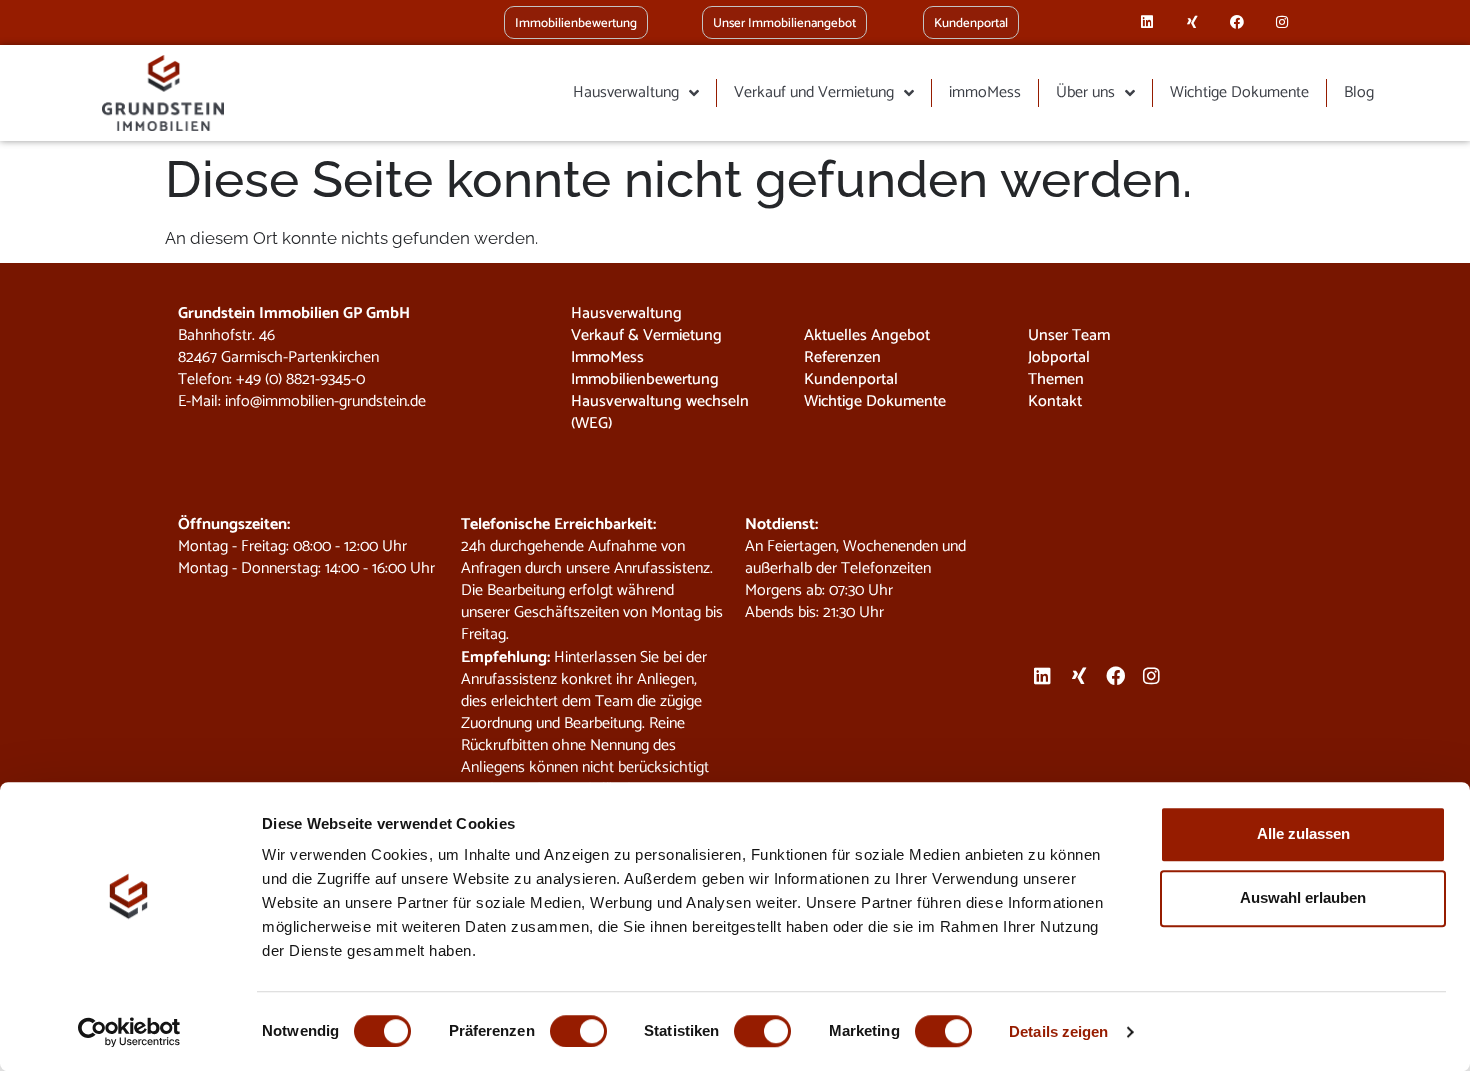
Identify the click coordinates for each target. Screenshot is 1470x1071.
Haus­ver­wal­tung (626, 92)
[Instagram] (1281, 22)
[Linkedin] (1147, 22)
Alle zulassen (1303, 833)
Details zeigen (1058, 1031)
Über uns (1085, 92)
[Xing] (1192, 22)
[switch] (578, 1031)
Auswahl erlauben (1303, 897)
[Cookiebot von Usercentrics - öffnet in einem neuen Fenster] (129, 1032)
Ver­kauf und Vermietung (814, 92)
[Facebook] (1237, 22)
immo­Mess (985, 92)
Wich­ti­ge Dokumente (1239, 92)
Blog (1359, 92)
